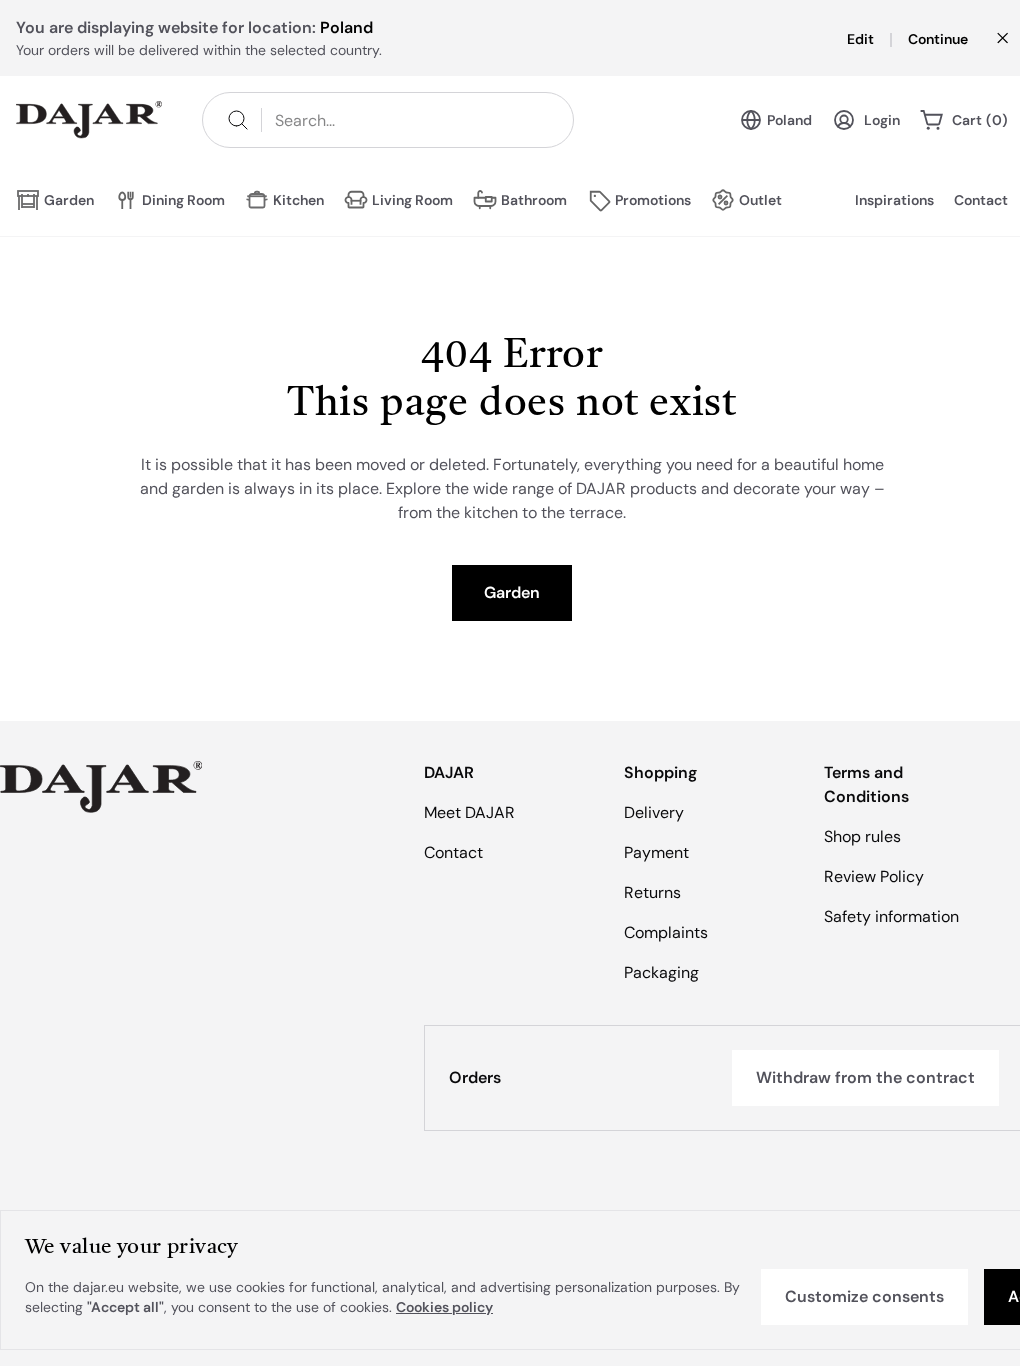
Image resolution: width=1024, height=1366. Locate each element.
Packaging (661, 972)
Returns (652, 892)
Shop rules (862, 836)
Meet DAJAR (469, 812)
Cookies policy (444, 1307)
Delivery (654, 812)
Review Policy (874, 876)
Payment (656, 852)
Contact (981, 200)
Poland (789, 120)
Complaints (666, 932)
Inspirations (894, 200)
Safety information (891, 916)
